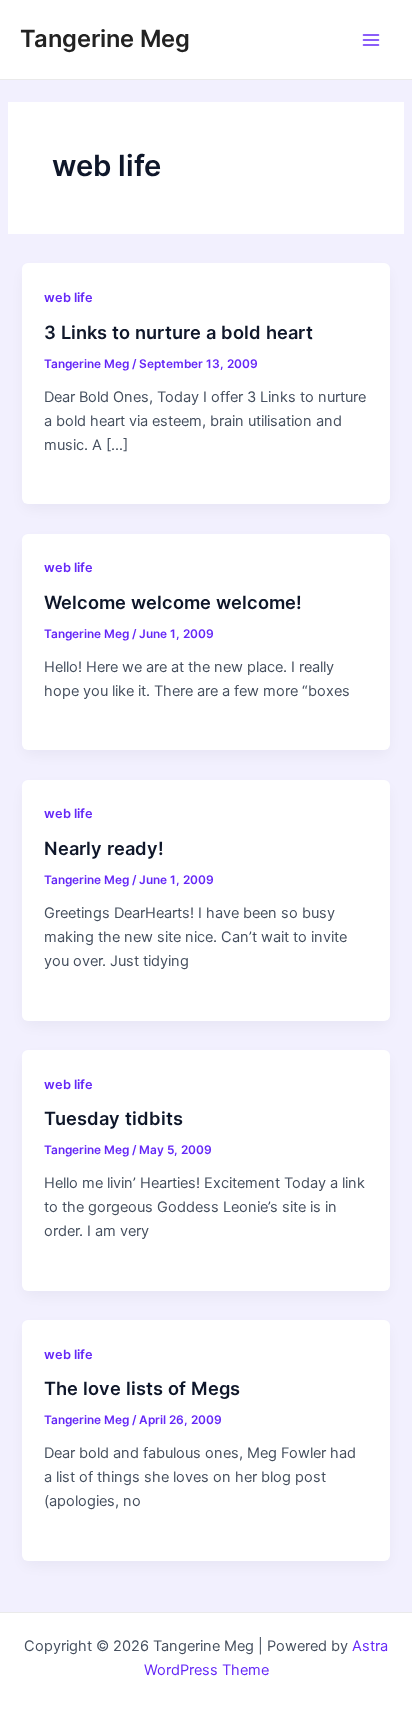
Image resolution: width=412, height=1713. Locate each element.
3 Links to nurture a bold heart (178, 332)
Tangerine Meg (105, 38)
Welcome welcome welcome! (173, 602)
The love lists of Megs (142, 1388)
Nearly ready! (104, 848)
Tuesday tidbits (113, 1118)
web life (68, 297)
